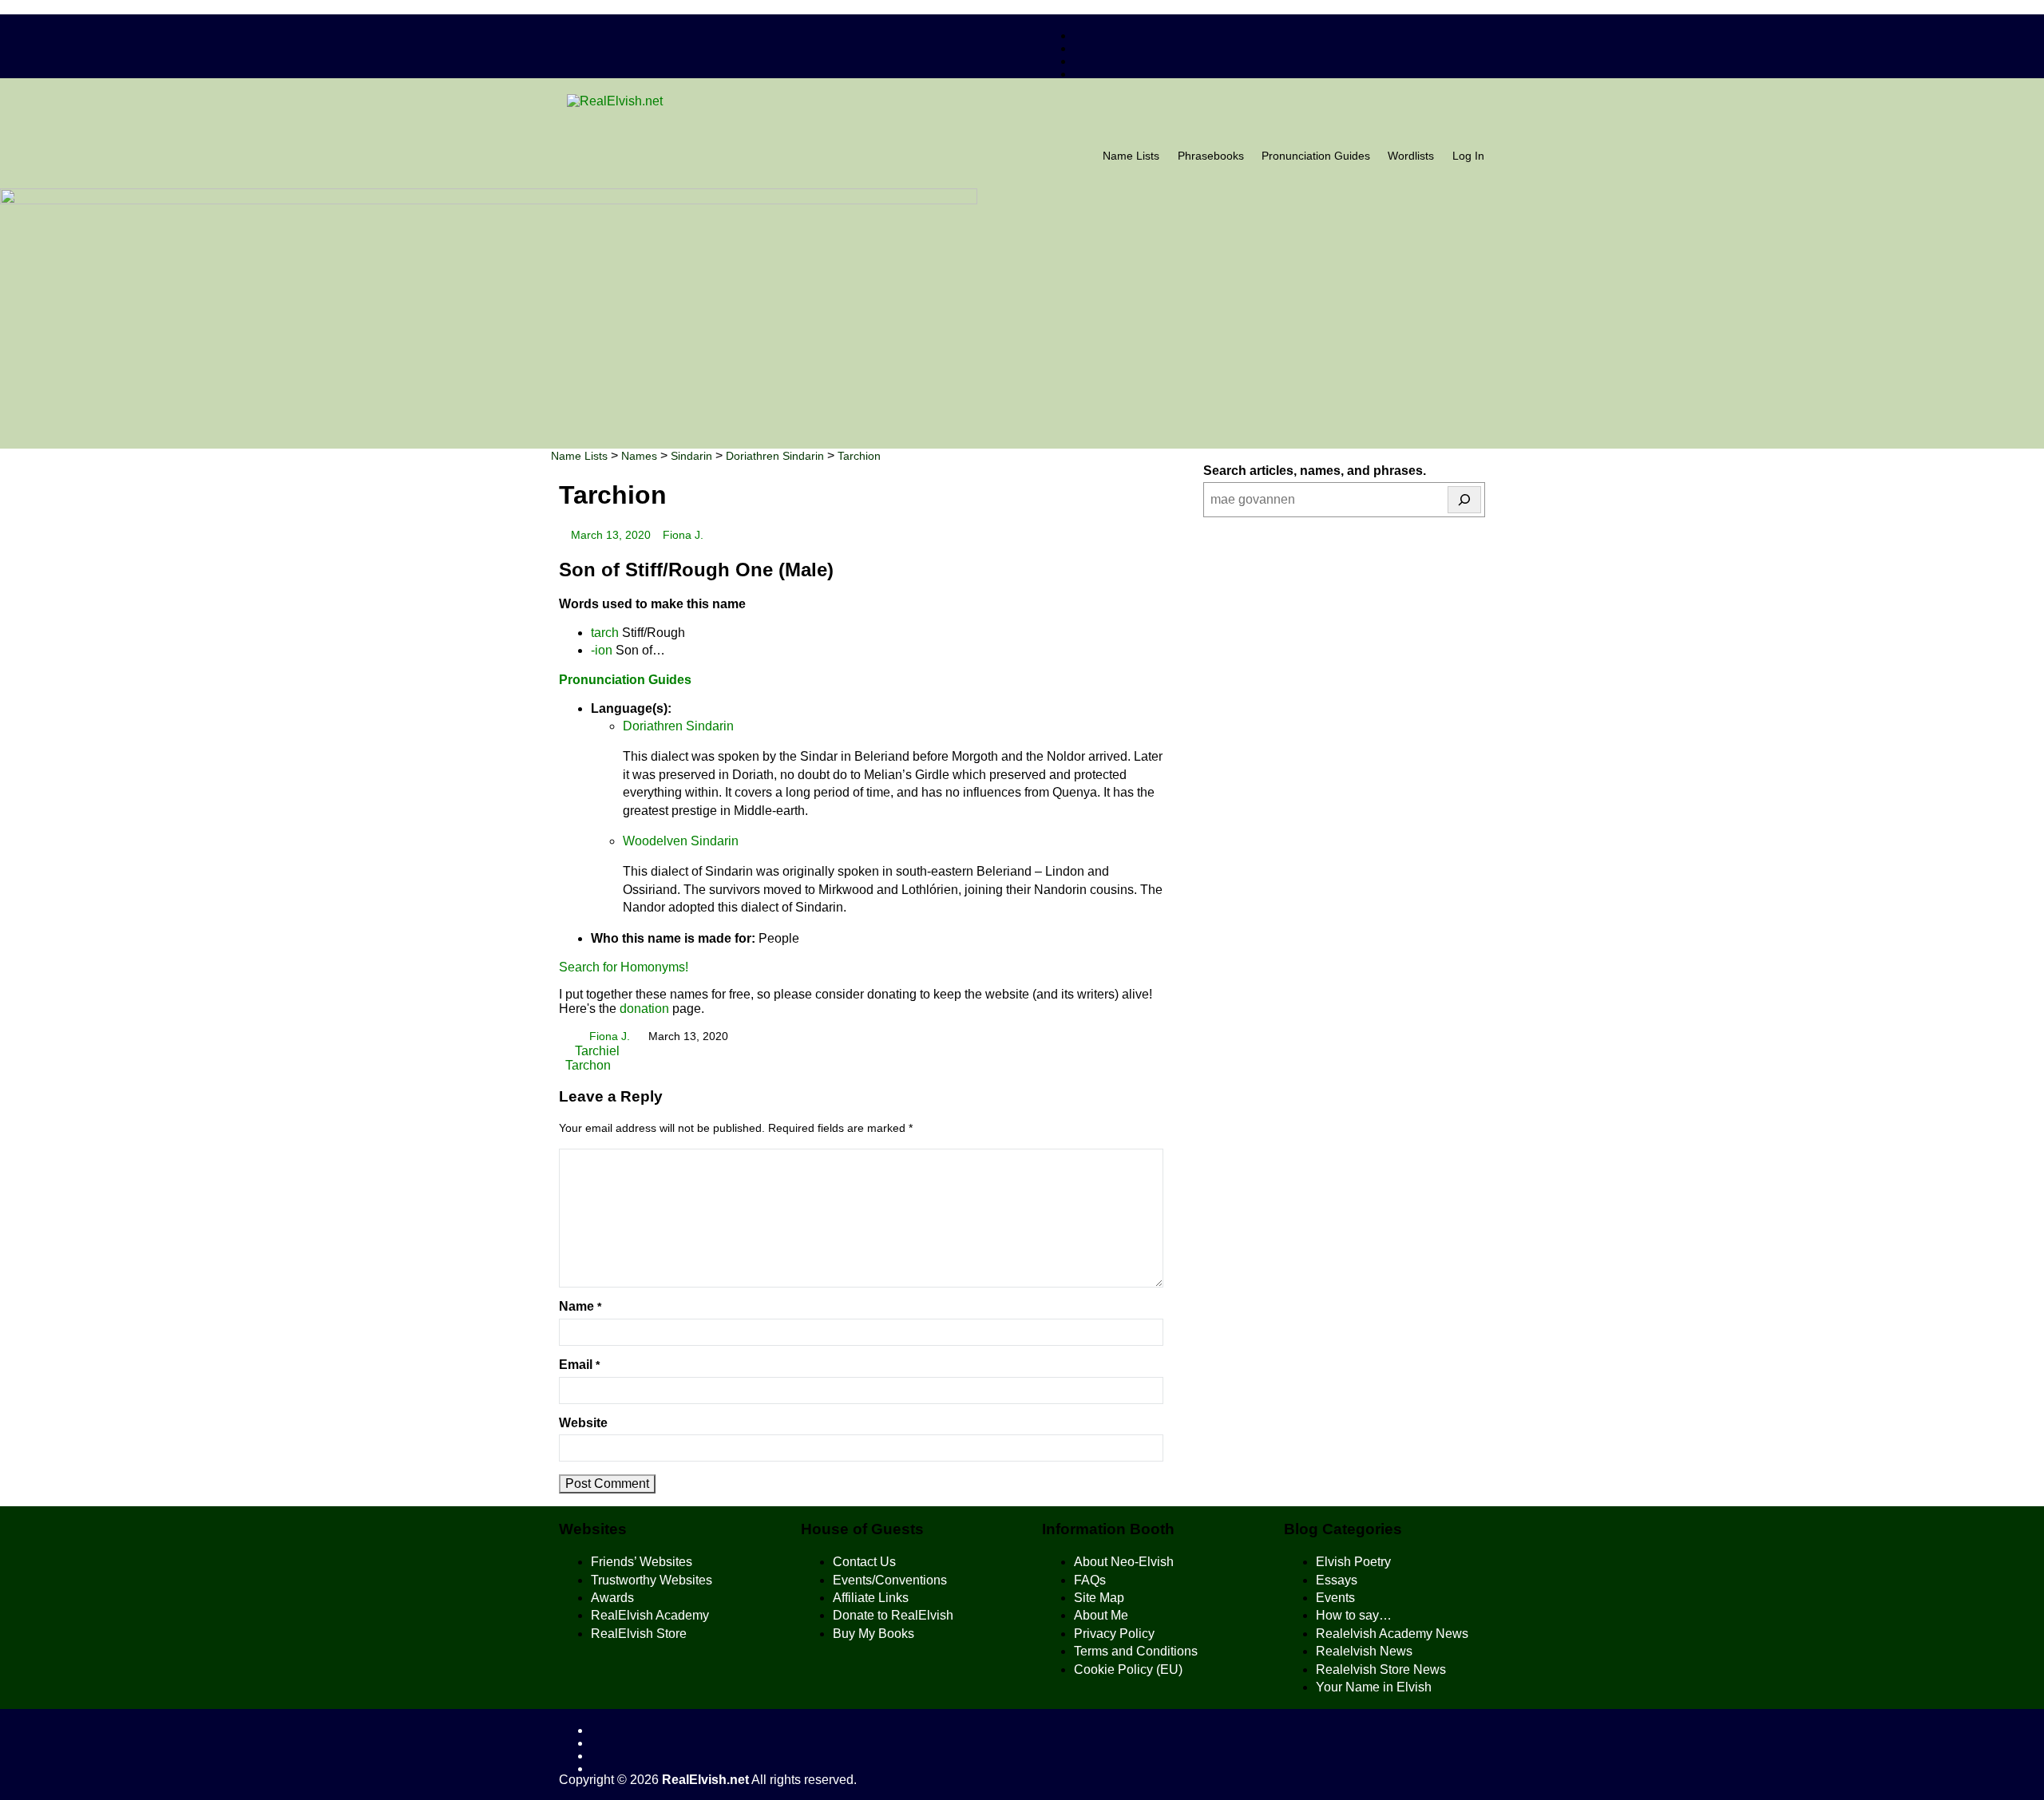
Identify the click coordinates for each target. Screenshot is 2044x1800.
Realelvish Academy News (1392, 1634)
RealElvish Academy (650, 1615)
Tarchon (588, 1065)
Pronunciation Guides (1316, 156)
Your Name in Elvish (1374, 1687)
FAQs (1090, 1580)
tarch (605, 633)
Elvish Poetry (1353, 1562)
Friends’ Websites (642, 1562)
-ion (602, 650)
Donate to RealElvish (893, 1615)
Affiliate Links (871, 1598)
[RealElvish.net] (1022, 101)
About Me (1101, 1615)
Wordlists (1411, 156)
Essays (1337, 1580)
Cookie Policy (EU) (1128, 1669)
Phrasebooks (1211, 156)
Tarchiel (596, 1051)
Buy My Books (873, 1634)
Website (583, 1423)
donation (644, 1009)
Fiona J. (683, 535)
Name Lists (1131, 156)
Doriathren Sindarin (678, 726)
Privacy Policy (1114, 1634)
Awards (612, 1598)
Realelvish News (1364, 1651)
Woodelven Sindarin (681, 841)
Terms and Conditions (1136, 1651)
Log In (1468, 156)
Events (1335, 1598)
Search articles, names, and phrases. (1315, 471)
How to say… (1354, 1615)
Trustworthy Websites (652, 1580)
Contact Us (864, 1562)
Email (579, 1365)
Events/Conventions (890, 1580)
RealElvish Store (639, 1634)
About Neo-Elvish (1124, 1562)
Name (580, 1306)
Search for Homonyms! (624, 967)
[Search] (1464, 500)
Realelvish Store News (1381, 1669)
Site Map (1099, 1598)
